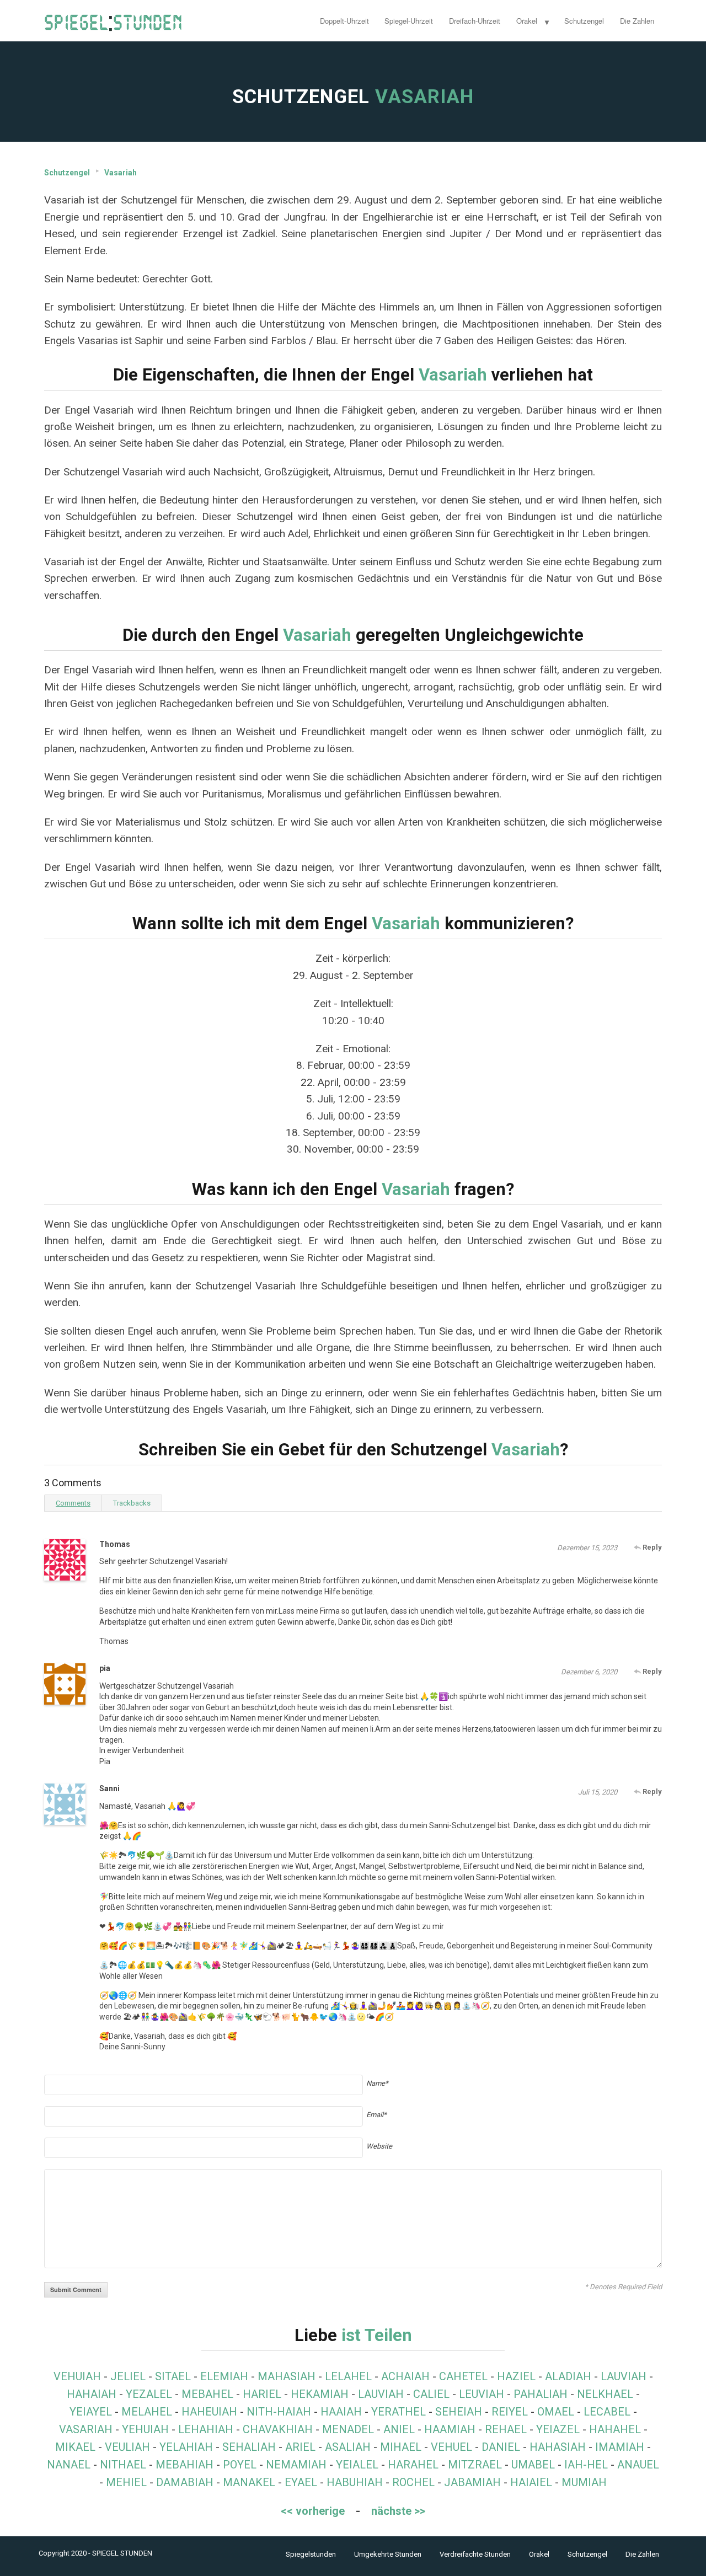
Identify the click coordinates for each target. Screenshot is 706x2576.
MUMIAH (584, 2482)
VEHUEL (451, 2447)
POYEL (240, 2465)
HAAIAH (341, 2412)
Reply (651, 1547)
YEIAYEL (91, 2412)
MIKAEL (75, 2447)
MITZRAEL (475, 2465)
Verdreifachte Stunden (475, 2554)
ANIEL (399, 2429)
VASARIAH (86, 2429)
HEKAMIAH (320, 2394)
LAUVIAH (624, 2376)
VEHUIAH (77, 2376)
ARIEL (300, 2447)
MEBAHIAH (184, 2465)
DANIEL (501, 2447)
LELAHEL (348, 2376)
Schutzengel (584, 21)
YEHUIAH (145, 2429)
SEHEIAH (459, 2412)
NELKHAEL (605, 2394)
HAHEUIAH (209, 2412)
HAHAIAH (92, 2394)
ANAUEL (638, 2465)
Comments (73, 1503)
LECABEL (607, 2412)
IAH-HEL (586, 2465)
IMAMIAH (620, 2447)
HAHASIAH (558, 2447)
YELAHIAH (186, 2447)
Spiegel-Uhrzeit (409, 21)
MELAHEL (147, 2412)
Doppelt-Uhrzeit (344, 21)
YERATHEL (399, 2412)
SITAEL (173, 2376)
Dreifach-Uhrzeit (475, 21)
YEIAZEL (558, 2429)
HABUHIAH (355, 2482)
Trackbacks (132, 1503)
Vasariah (121, 173)
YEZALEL (149, 2394)
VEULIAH (127, 2447)
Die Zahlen (637, 21)
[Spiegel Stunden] (113, 21)
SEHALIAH (249, 2447)
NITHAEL (123, 2465)
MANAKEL (249, 2482)
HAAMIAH (450, 2429)
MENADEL (348, 2429)
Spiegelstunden (311, 2554)
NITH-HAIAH (279, 2412)
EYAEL (301, 2482)
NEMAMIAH (296, 2465)
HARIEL (262, 2394)
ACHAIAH (405, 2376)
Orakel (527, 21)
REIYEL (510, 2412)
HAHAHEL (615, 2429)
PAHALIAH (541, 2394)
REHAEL (506, 2429)
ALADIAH (568, 2376)
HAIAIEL (531, 2482)
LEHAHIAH (206, 2429)
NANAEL (69, 2465)
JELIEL (128, 2376)
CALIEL (431, 2394)
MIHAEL (401, 2447)
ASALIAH (348, 2447)
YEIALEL (357, 2465)
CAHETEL (463, 2376)
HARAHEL (413, 2465)
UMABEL (533, 2465)
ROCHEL (413, 2482)
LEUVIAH (482, 2394)
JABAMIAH (472, 2482)
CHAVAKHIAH (278, 2429)
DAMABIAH (185, 2482)
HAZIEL (516, 2376)
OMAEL (556, 2412)
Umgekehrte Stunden (388, 2554)
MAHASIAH (287, 2376)
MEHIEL (126, 2482)
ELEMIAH (224, 2376)
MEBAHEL (207, 2394)
